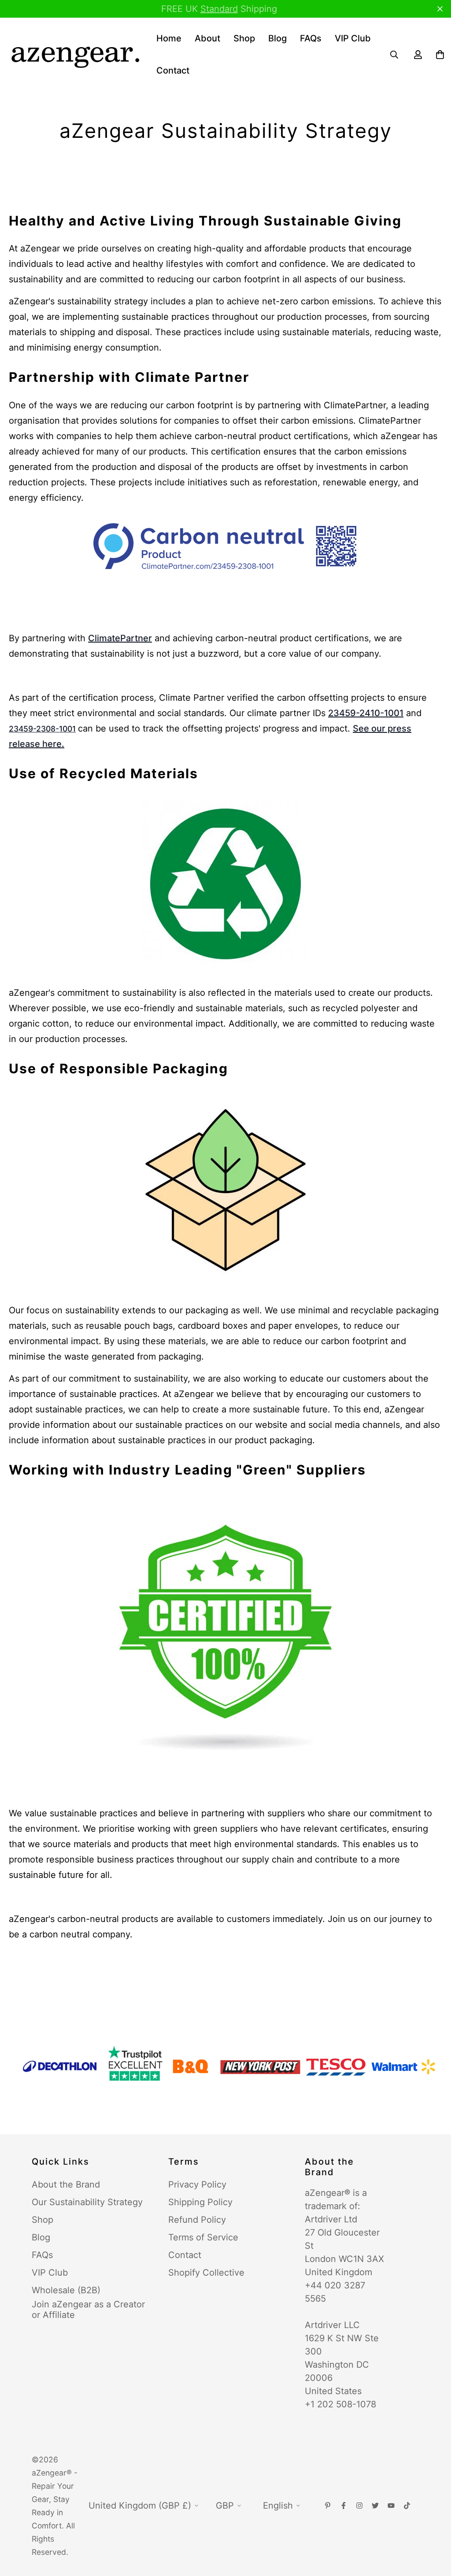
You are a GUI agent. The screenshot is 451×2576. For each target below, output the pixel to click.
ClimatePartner (120, 638)
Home (169, 38)
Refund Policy (197, 2220)
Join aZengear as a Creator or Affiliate (88, 2310)
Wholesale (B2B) (66, 2290)
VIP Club (353, 38)
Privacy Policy (197, 2184)
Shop (244, 38)
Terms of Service (203, 2237)
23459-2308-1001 (42, 729)
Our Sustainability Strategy (87, 2202)
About (207, 38)
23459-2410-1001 (366, 713)
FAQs (311, 38)
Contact (173, 70)
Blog (277, 38)
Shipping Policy (200, 2202)
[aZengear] (75, 55)
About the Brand (66, 2184)
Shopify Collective (206, 2273)
